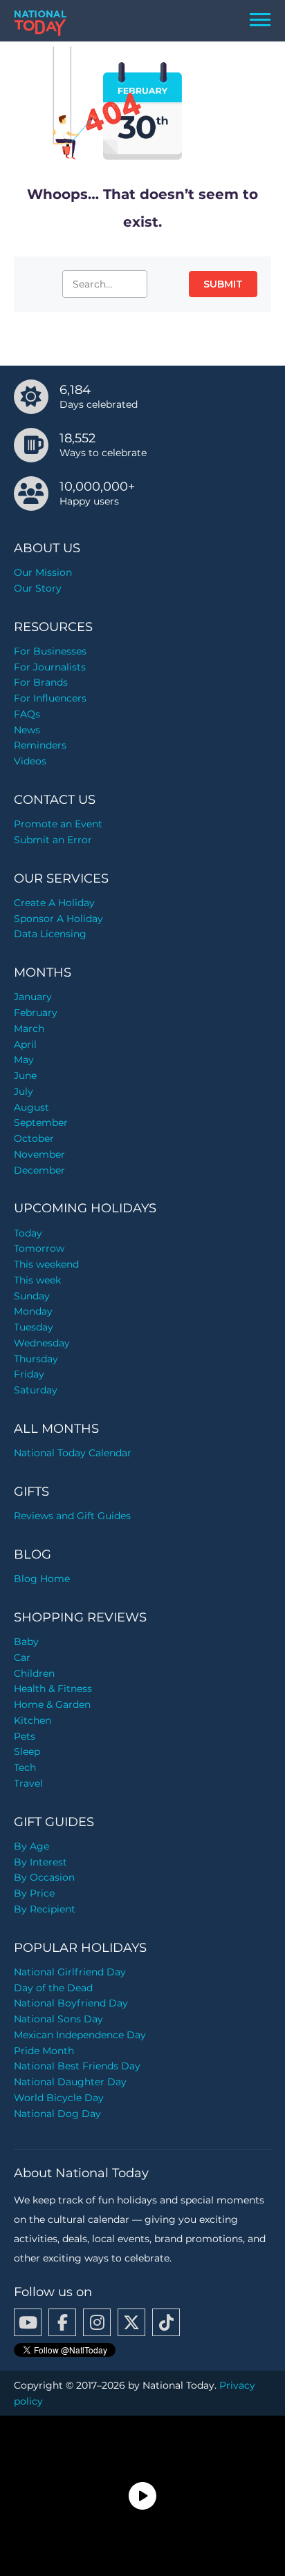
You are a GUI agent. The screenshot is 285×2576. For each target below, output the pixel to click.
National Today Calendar (73, 1453)
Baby (26, 1642)
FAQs (27, 714)
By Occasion (44, 1877)
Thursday (36, 1359)
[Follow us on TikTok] (166, 2322)
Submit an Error (53, 840)
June (25, 1075)
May (24, 1060)
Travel (28, 1783)
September (41, 1122)
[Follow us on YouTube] (28, 2322)
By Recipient (45, 1909)
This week (37, 1280)
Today (28, 1233)
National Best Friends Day (77, 2066)
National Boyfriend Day (71, 2003)
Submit (223, 284)
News (27, 730)
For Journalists (50, 667)
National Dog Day (57, 2114)
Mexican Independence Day (80, 2035)
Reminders (40, 745)
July (24, 1091)
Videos (30, 761)
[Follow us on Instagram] (97, 2322)
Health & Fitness (53, 1689)
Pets (25, 1736)
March (29, 1028)
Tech (25, 1767)
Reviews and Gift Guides (72, 1516)
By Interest (40, 1862)
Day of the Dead (53, 1988)
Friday (29, 1374)
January (33, 997)
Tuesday (34, 1327)
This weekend (46, 1264)
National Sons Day (58, 2019)
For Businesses (50, 651)
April (25, 1044)
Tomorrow (39, 1248)
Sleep (27, 1751)
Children (34, 1673)
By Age (31, 1846)
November (39, 1154)
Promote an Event (58, 824)
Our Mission (43, 572)
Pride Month (44, 2051)
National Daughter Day (70, 2082)
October (34, 1138)
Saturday (36, 1390)
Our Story (38, 588)
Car (22, 1657)
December (39, 1170)
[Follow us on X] (131, 2322)
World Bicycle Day (59, 2098)
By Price (34, 1893)
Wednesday (42, 1343)
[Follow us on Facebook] (62, 2322)
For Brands (41, 682)
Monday (33, 1311)
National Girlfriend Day (70, 1972)
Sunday (32, 1296)
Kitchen (33, 1720)
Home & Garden (52, 1704)
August (31, 1107)
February (36, 1013)
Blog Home (42, 1579)
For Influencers (50, 698)
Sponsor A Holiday (58, 919)
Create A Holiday (54, 903)
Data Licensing (50, 934)
